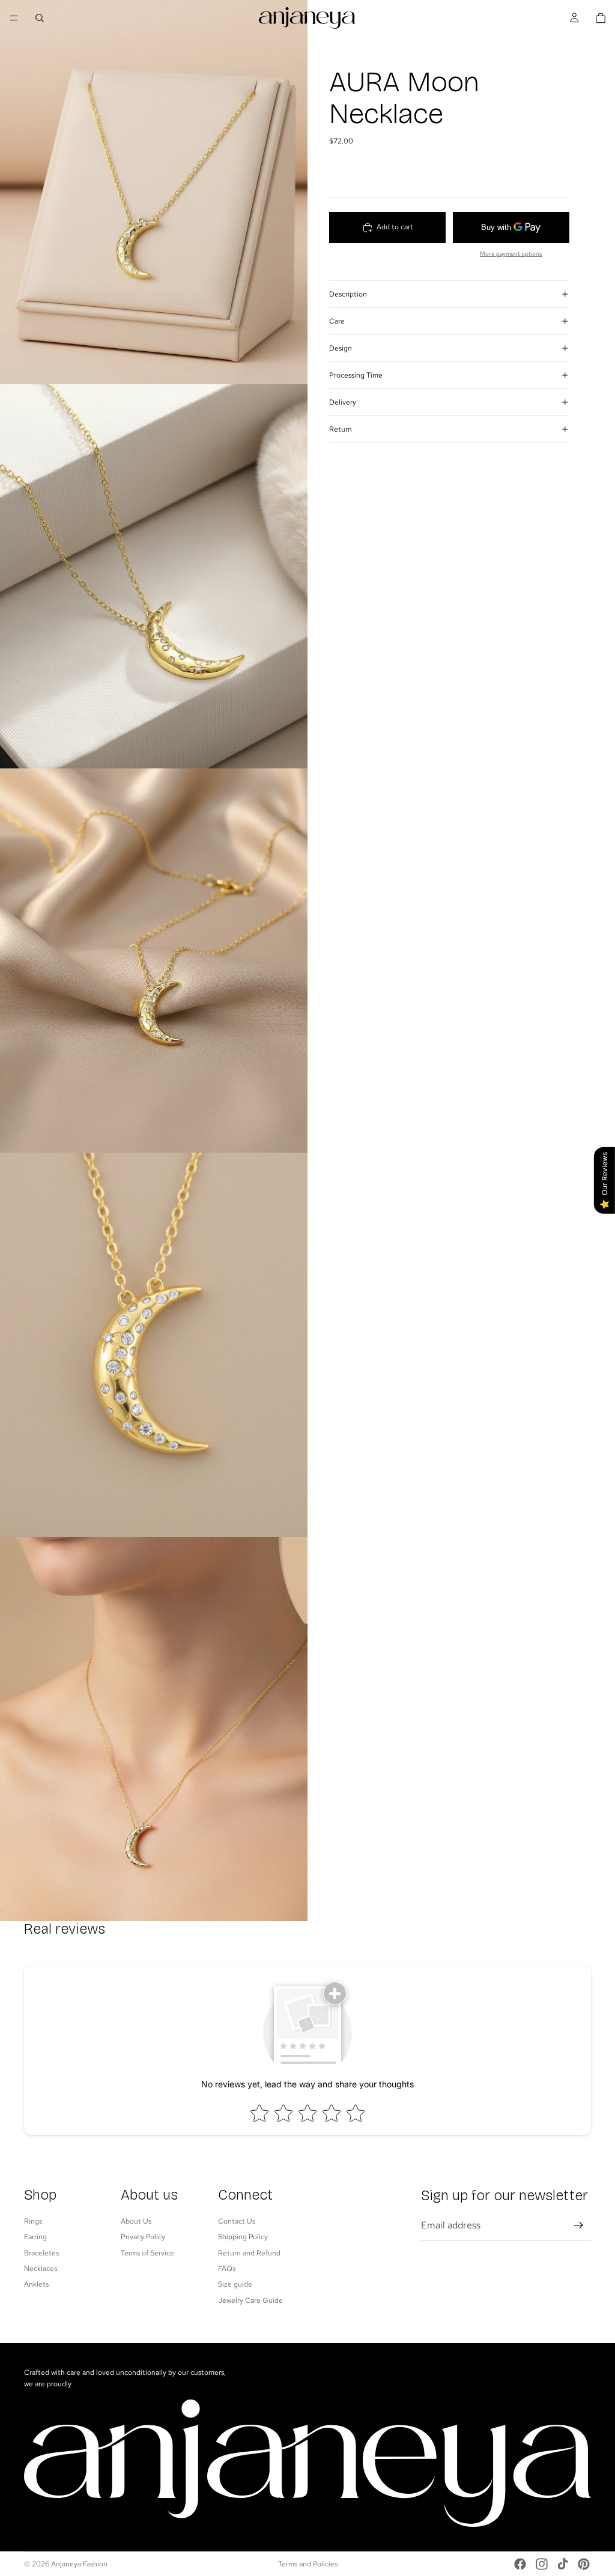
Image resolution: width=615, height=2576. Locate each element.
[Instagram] (542, 2564)
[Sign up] (578, 2225)
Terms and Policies (308, 2564)
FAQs (227, 2269)
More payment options (511, 254)
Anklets (36, 2284)
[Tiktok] (563, 2564)
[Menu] (14, 18)
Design (341, 348)
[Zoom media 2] (154, 576)
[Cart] (601, 18)
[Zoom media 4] (154, 1345)
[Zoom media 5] (154, 1729)
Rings (33, 2221)
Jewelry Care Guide (250, 2300)
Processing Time (356, 375)
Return (341, 429)
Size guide (235, 2284)
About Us (136, 2221)
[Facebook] (520, 2564)
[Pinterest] (584, 2564)
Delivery (343, 402)
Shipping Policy (243, 2237)
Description (348, 294)
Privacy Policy (143, 2237)
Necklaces (41, 2269)
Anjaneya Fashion (79, 2564)
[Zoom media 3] (154, 961)
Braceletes (41, 2252)
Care (337, 321)
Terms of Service (147, 2252)
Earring (35, 2237)
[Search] (40, 18)
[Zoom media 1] (154, 192)
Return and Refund (249, 2252)
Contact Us (237, 2221)
